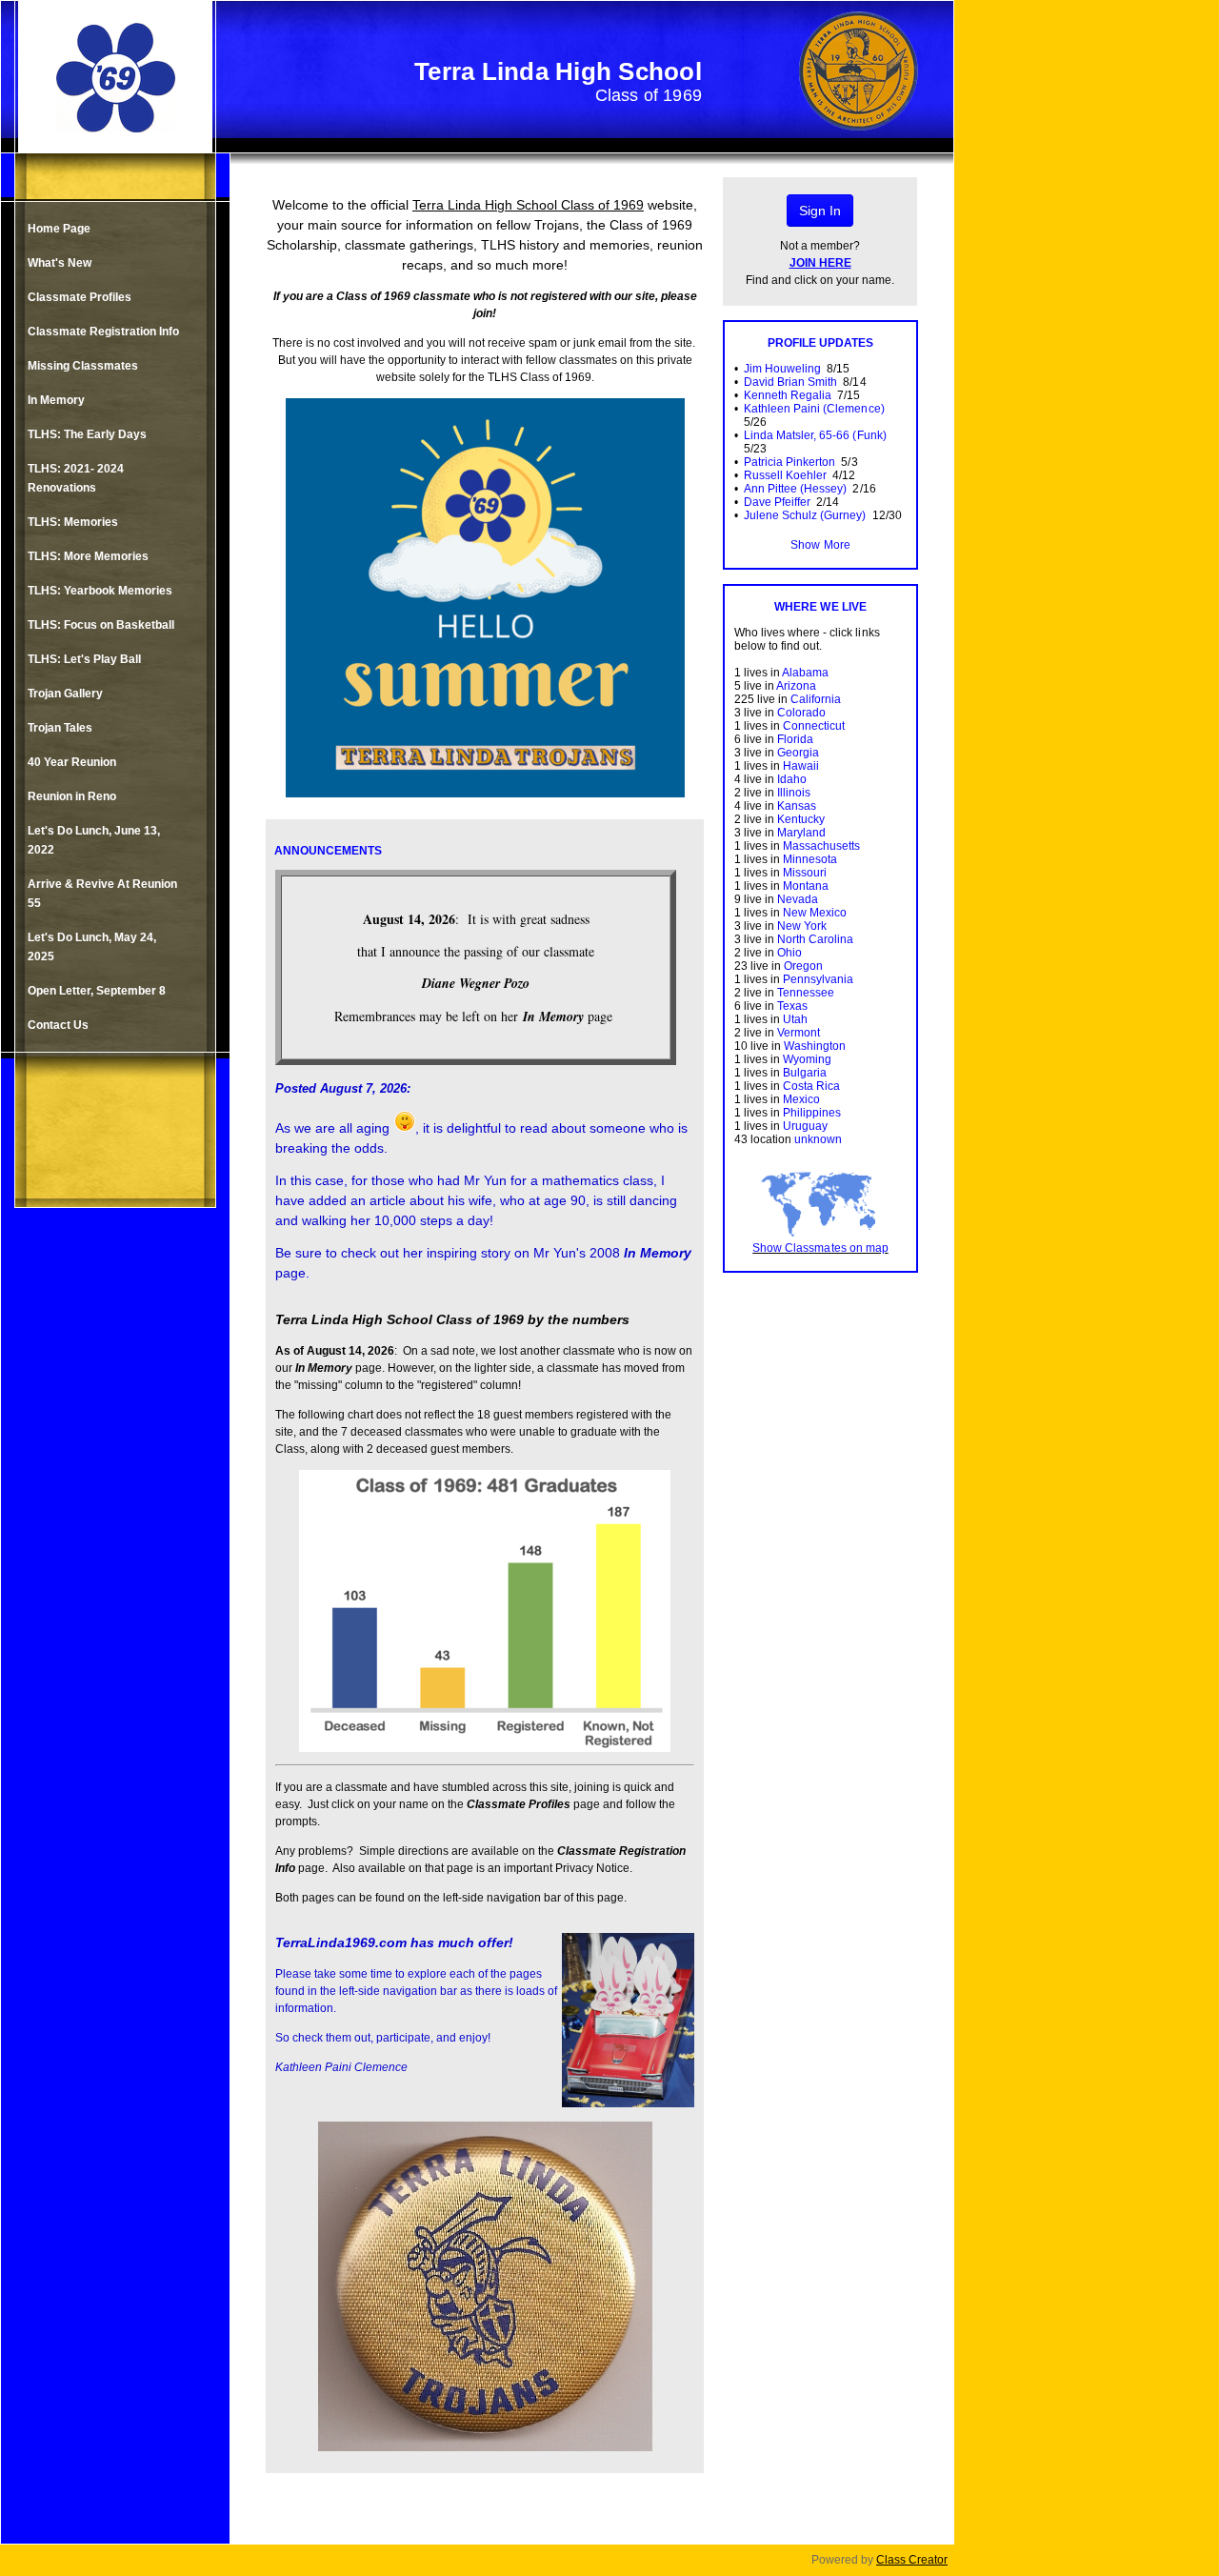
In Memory (56, 400)
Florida (795, 739)
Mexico (801, 1099)
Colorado (801, 713)
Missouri (805, 873)
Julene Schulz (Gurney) (805, 515)
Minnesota (810, 859)
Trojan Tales (60, 728)
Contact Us (58, 1025)
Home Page (59, 229)
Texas (792, 1006)
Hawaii (801, 766)
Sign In (820, 211)
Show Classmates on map (820, 1248)
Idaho (792, 779)
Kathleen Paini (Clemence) (814, 409)
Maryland (801, 833)
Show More (820, 545)
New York (802, 926)
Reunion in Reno (72, 796)
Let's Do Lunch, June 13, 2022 (94, 840)
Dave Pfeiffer (777, 502)
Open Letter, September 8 (97, 991)
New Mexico (815, 913)
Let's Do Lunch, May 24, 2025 (92, 947)
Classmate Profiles (80, 297)
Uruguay (805, 1126)
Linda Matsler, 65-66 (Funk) (815, 435)
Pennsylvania (818, 979)
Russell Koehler (785, 475)
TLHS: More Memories (88, 556)
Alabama (805, 673)
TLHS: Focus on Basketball (101, 625)
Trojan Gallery (65, 694)
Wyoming (807, 1059)
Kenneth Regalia (788, 395)
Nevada (798, 899)
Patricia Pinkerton (789, 462)
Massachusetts (821, 846)
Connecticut (814, 726)
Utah (795, 1019)
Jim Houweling (782, 369)
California (816, 699)
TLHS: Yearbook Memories (100, 591)
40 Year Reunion (72, 762)
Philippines (812, 1113)
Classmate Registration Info (103, 332)
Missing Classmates (83, 366)
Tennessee (806, 993)
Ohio (789, 953)
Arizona (796, 686)
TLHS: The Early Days (87, 434)
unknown (818, 1139)
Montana (806, 886)
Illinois (794, 793)
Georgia (798, 753)
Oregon (803, 966)
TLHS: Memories (73, 522)
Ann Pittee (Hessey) (795, 489)
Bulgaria (805, 1073)
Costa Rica (811, 1086)
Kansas (797, 806)
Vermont (799, 1033)
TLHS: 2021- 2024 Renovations (76, 478)
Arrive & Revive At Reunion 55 (102, 894)
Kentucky (801, 819)
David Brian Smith (790, 382)
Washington (815, 1046)
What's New (60, 263)
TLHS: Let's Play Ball (84, 659)
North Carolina (815, 939)
